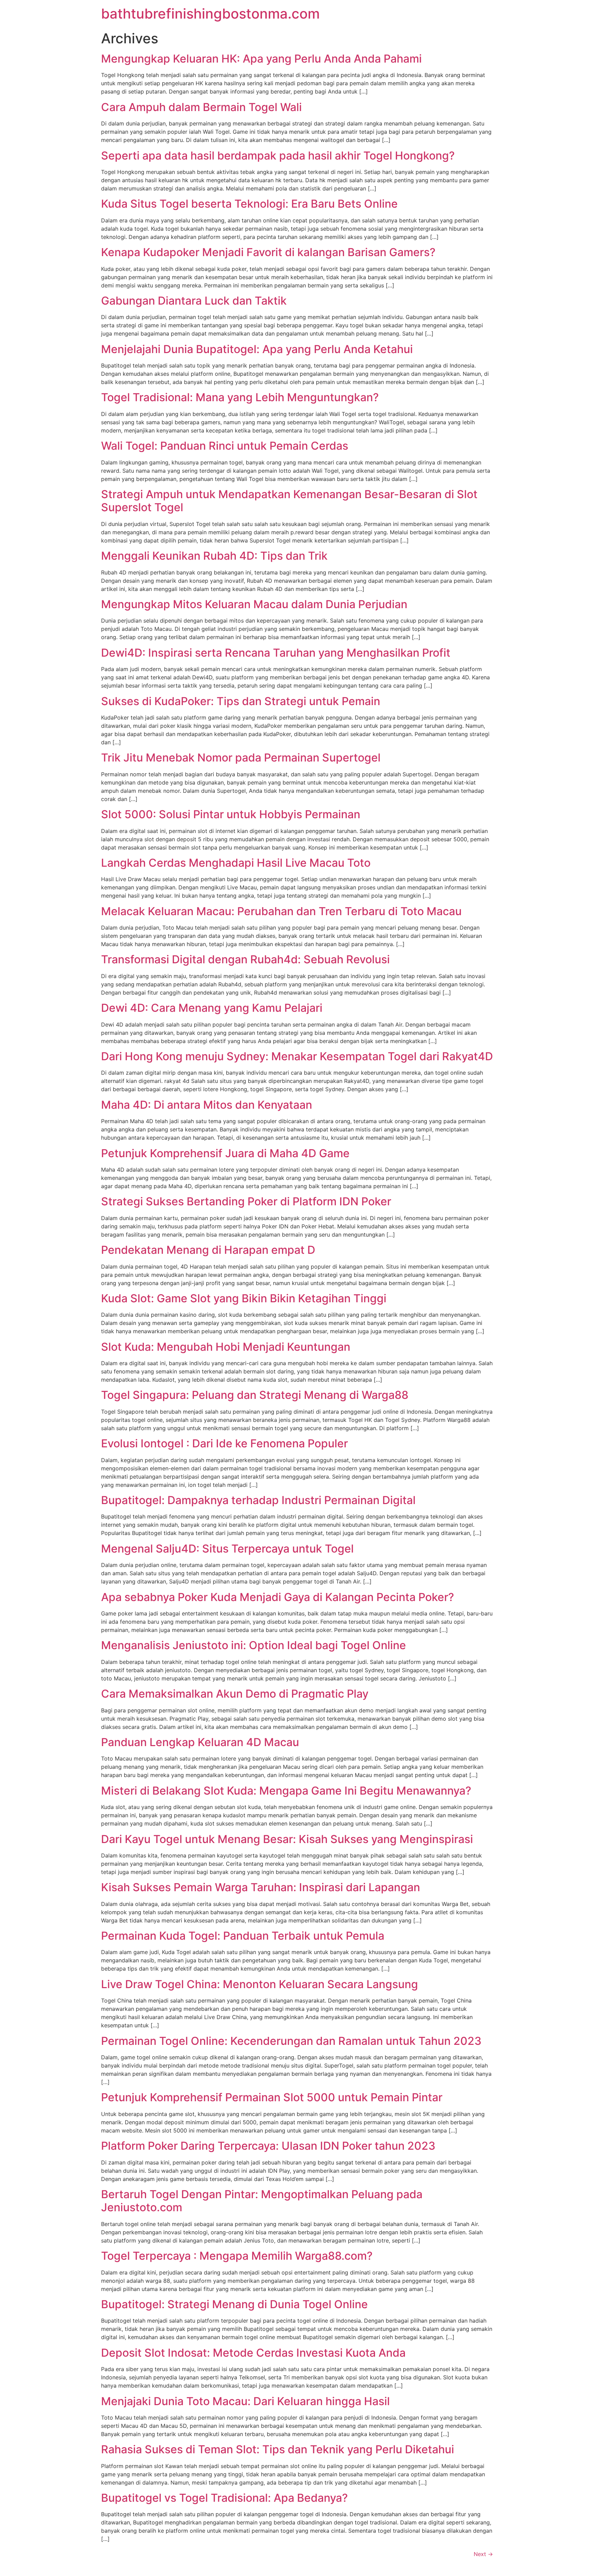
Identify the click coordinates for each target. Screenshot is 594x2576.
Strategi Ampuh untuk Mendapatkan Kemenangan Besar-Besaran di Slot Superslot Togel (289, 501)
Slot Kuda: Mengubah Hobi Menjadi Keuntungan (226, 1347)
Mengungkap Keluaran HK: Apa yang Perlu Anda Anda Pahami (261, 59)
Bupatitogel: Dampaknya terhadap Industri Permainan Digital (258, 1500)
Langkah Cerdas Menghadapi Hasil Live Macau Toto (236, 863)
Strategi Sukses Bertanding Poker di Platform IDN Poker (246, 1201)
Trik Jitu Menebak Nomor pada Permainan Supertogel (241, 758)
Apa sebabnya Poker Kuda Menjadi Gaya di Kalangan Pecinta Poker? (278, 1597)
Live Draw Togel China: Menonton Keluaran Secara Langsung (260, 1984)
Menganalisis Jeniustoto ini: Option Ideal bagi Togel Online (254, 1645)
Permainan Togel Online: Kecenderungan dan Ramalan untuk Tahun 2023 (291, 2041)
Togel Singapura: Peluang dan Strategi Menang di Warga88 (255, 1395)
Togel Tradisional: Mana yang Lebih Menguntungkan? (240, 397)
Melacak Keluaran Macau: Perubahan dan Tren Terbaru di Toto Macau (281, 911)
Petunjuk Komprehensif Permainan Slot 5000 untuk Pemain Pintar (272, 2097)
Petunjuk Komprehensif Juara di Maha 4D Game (225, 1153)
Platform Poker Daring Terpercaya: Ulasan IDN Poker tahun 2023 (268, 2146)
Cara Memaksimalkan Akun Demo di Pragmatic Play (235, 1694)
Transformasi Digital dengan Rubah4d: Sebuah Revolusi (245, 959)
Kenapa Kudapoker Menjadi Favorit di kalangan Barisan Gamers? (268, 252)
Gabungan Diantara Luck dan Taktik (194, 301)
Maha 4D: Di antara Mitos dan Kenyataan (207, 1105)
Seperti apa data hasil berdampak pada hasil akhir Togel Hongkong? (278, 156)
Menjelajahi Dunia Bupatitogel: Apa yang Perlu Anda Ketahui (257, 349)
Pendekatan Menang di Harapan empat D (208, 1250)
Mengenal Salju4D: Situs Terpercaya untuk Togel (227, 1549)
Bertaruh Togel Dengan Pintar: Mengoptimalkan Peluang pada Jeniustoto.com (262, 2201)
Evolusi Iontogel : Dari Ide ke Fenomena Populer (224, 1443)
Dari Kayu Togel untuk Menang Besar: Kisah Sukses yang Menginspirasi (287, 1839)
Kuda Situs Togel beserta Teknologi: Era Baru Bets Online (249, 204)
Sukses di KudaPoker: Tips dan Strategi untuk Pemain (241, 701)
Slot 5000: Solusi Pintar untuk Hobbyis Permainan (231, 814)
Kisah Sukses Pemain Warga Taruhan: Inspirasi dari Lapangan (261, 1887)
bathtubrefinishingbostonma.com (210, 14)
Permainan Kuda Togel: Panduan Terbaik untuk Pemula (243, 1936)
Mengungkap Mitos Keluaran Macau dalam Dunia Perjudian (254, 604)
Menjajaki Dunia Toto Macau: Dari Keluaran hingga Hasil (245, 2401)
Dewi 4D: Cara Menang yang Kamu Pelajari (212, 1008)
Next (483, 2554)
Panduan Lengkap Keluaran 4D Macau (200, 1742)
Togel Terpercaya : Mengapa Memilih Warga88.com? (237, 2256)
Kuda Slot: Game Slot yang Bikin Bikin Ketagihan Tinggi (244, 1298)
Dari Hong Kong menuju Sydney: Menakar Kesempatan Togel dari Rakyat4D (297, 1056)
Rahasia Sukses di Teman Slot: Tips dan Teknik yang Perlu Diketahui (278, 2449)
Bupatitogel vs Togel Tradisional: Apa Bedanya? (224, 2498)
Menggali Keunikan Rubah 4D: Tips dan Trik (214, 556)
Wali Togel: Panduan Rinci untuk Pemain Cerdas (225, 446)
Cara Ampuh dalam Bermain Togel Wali (201, 107)
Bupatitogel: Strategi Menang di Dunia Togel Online (234, 2304)
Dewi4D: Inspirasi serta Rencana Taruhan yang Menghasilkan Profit (276, 653)
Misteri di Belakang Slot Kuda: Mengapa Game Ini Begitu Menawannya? (286, 1791)
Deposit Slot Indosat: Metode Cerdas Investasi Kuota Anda (253, 2353)
